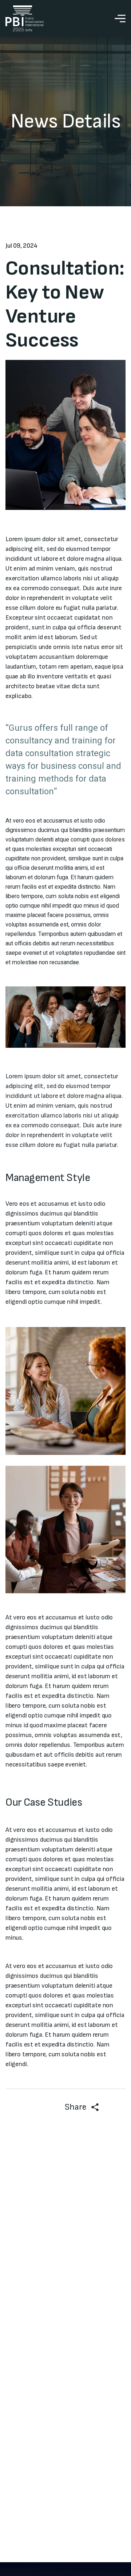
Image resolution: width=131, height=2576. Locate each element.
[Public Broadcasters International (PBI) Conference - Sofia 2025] (25, 18)
